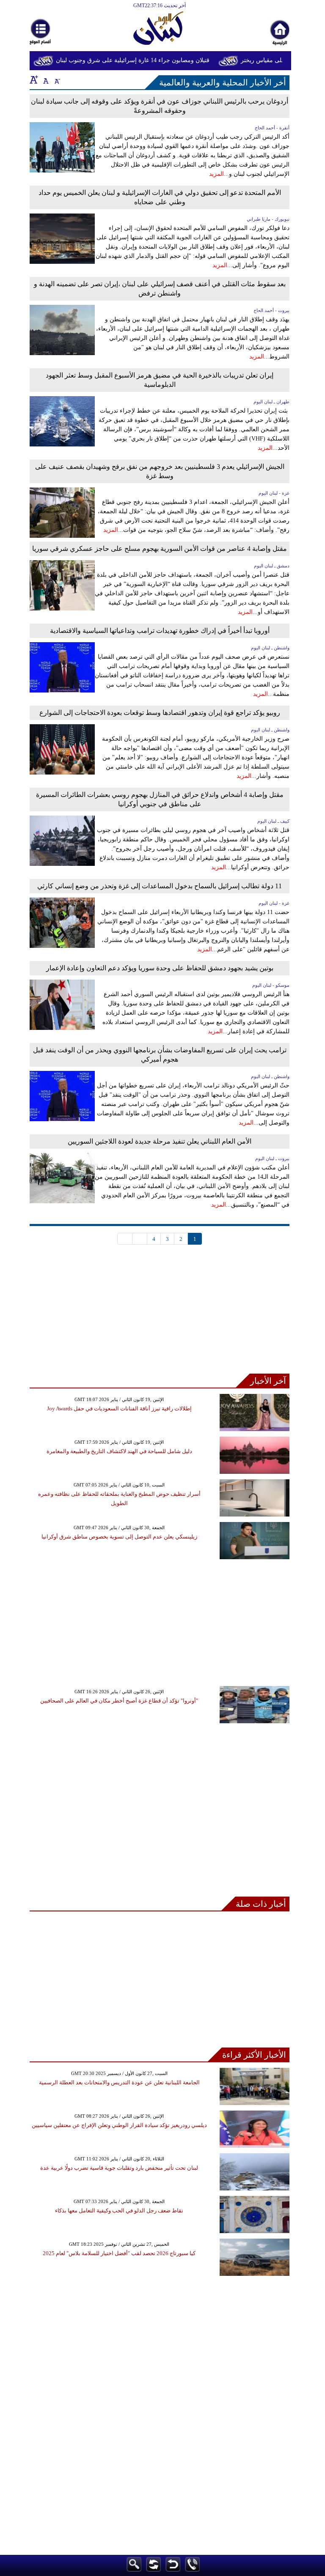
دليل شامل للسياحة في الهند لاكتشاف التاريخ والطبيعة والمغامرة (119, 1451)
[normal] (45, 79)
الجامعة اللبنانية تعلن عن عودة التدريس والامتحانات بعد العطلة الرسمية (119, 2082)
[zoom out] (57, 79)
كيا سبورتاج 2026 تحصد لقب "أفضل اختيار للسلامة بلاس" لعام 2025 (119, 2253)
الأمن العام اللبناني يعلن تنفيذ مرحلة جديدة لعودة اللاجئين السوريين (160, 1141)
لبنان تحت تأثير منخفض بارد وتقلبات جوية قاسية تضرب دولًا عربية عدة (119, 2168)
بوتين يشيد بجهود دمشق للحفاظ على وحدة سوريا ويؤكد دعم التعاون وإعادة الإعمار (160, 968)
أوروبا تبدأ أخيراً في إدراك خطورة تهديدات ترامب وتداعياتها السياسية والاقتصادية (160, 631)
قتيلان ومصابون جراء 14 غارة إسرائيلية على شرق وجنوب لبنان (145, 60)
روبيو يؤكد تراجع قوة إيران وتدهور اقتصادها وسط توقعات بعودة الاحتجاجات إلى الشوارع (160, 713)
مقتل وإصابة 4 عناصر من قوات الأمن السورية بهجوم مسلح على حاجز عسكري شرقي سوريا (160, 549)
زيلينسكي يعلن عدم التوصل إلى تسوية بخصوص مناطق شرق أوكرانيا (119, 1537)
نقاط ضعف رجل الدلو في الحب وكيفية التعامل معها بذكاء (119, 2211)
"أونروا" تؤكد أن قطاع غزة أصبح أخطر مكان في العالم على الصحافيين (119, 1701)
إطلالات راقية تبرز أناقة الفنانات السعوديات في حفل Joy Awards (119, 1408)
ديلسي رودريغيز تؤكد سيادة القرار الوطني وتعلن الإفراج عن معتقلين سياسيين (119, 2125)
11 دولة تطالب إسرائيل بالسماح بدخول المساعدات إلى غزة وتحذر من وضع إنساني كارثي (160, 886)
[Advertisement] (160, 1314)
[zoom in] (34, 79)
